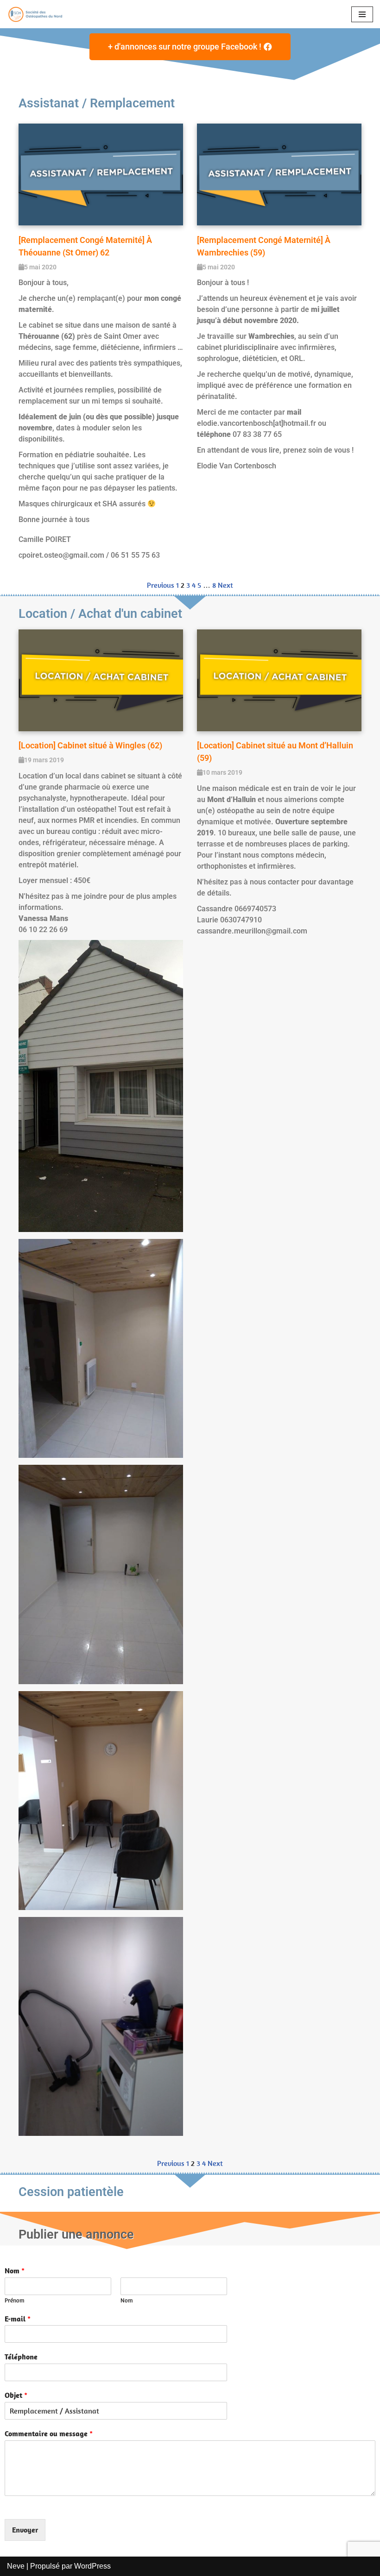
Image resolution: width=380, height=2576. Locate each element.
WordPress (92, 2566)
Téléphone (21, 2357)
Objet (16, 2395)
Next (225, 585)
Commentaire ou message (49, 2433)
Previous (161, 585)
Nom (15, 2271)
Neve (16, 2566)
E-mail (18, 2319)
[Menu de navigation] (362, 14)
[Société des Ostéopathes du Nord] (35, 14)
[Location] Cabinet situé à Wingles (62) (90, 745)
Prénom (15, 2301)
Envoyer (25, 2530)
